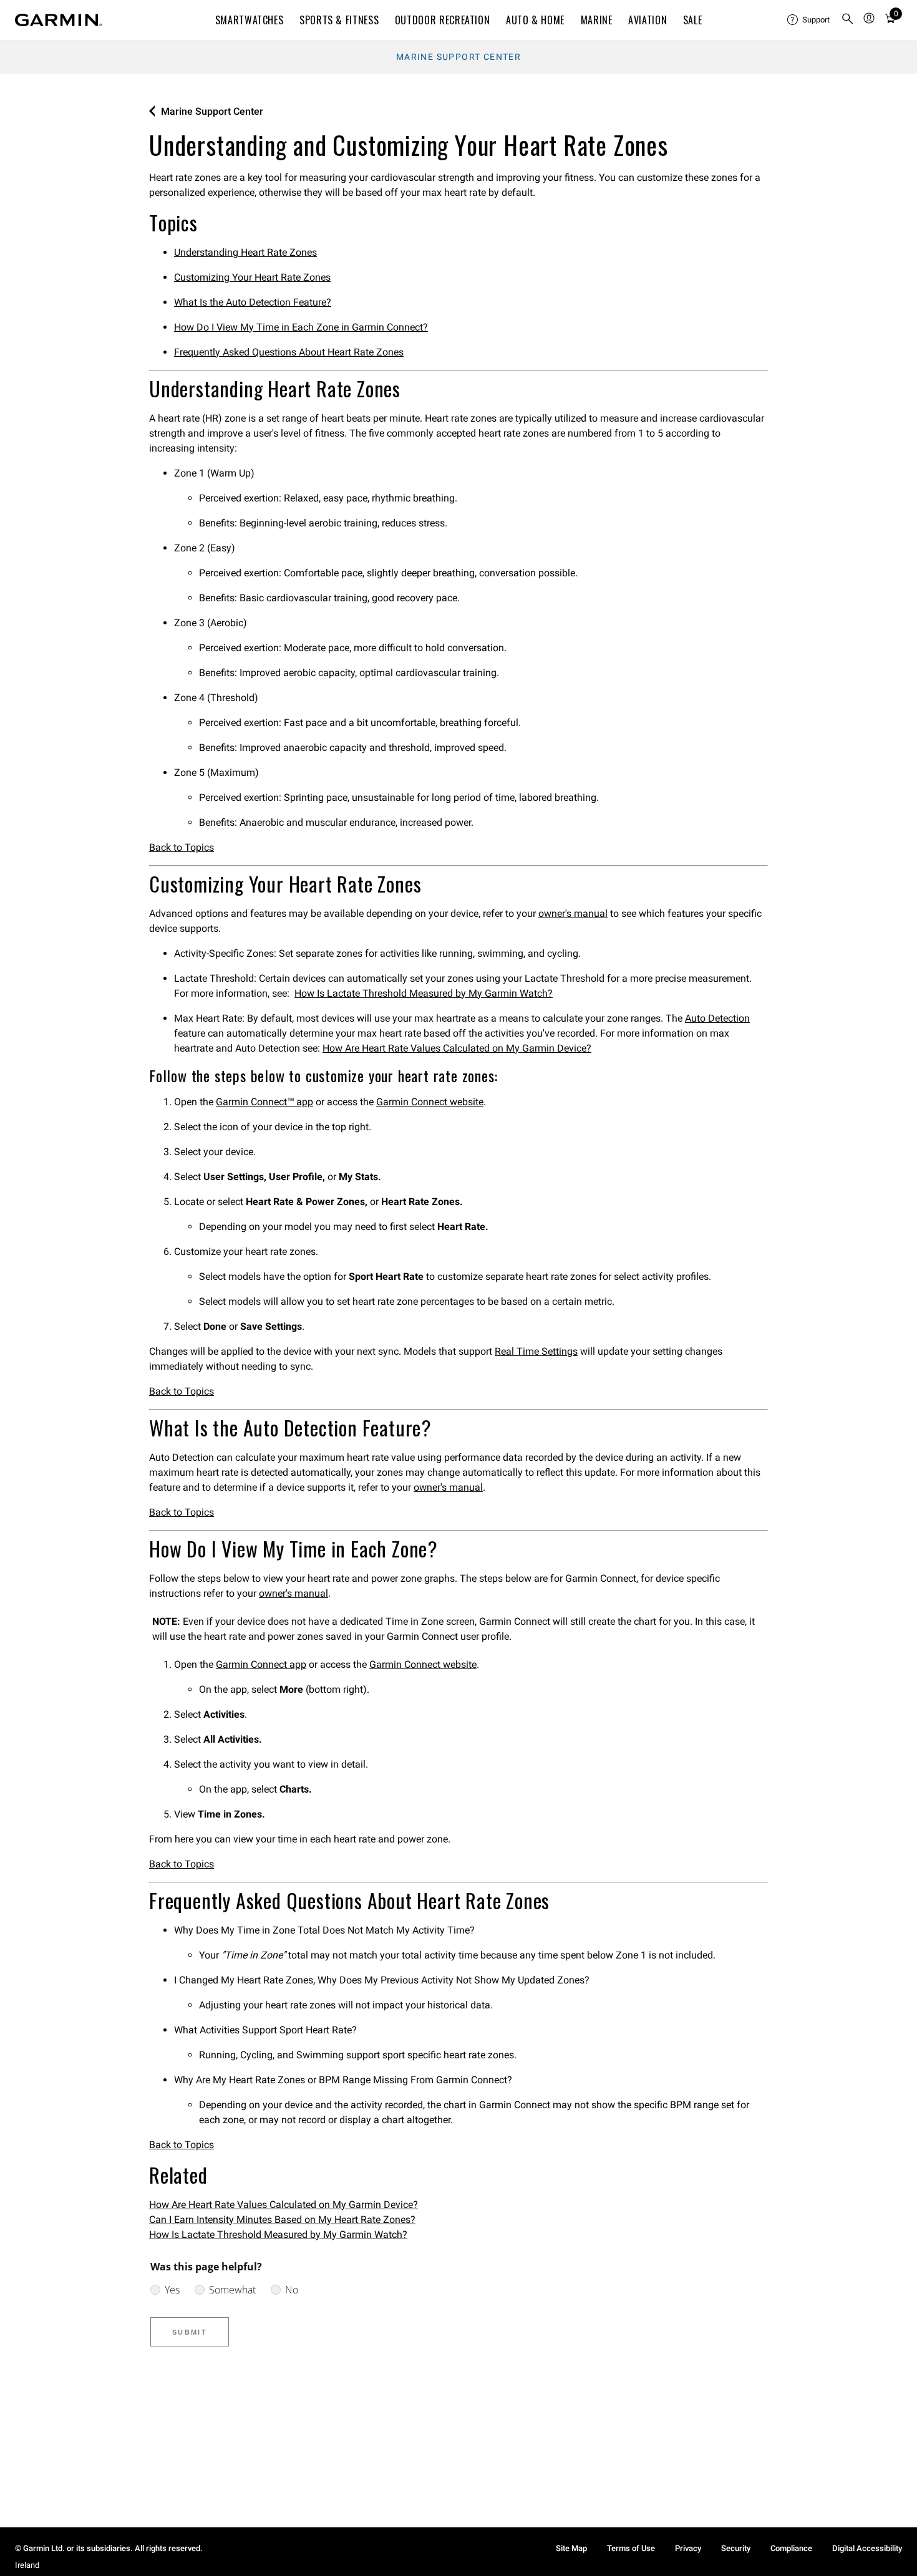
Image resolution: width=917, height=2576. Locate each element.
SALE (693, 20)
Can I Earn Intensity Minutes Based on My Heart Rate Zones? (282, 2220)
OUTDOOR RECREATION (443, 20)
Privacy (688, 2548)
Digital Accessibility (867, 2548)
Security (736, 2548)
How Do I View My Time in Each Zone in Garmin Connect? (301, 327)
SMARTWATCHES (250, 20)
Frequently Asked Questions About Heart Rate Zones (289, 352)
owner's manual (573, 913)
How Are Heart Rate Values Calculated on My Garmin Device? (457, 1048)
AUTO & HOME (535, 20)
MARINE (597, 20)
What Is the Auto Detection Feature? (253, 302)
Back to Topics (182, 847)
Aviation (648, 20)
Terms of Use (631, 2548)
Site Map (571, 2548)
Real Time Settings (536, 1351)
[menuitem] (809, 20)
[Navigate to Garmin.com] (59, 20)
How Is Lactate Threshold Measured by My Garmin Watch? (424, 993)
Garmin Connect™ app (264, 1102)
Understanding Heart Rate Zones (245, 252)
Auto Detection (717, 1018)
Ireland (27, 2565)
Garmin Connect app (261, 1664)
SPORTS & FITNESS (339, 20)
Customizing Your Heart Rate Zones (252, 277)
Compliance (791, 2548)
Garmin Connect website (430, 1102)
